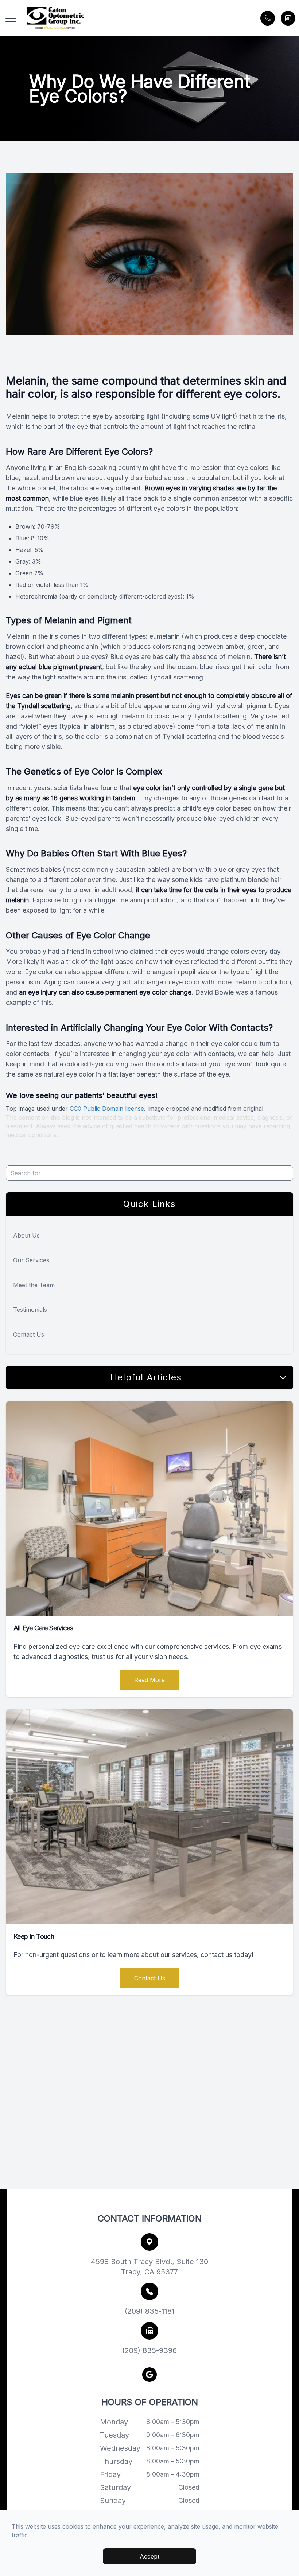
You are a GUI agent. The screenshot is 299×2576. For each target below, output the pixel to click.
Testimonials (30, 1310)
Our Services (31, 1260)
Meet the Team (34, 1285)
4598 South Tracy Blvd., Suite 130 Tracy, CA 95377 (149, 2267)
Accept (149, 2556)
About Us (26, 1235)
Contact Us (29, 1334)
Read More (149, 1680)
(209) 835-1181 (150, 2311)
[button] (11, 18)
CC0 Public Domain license (107, 1109)
